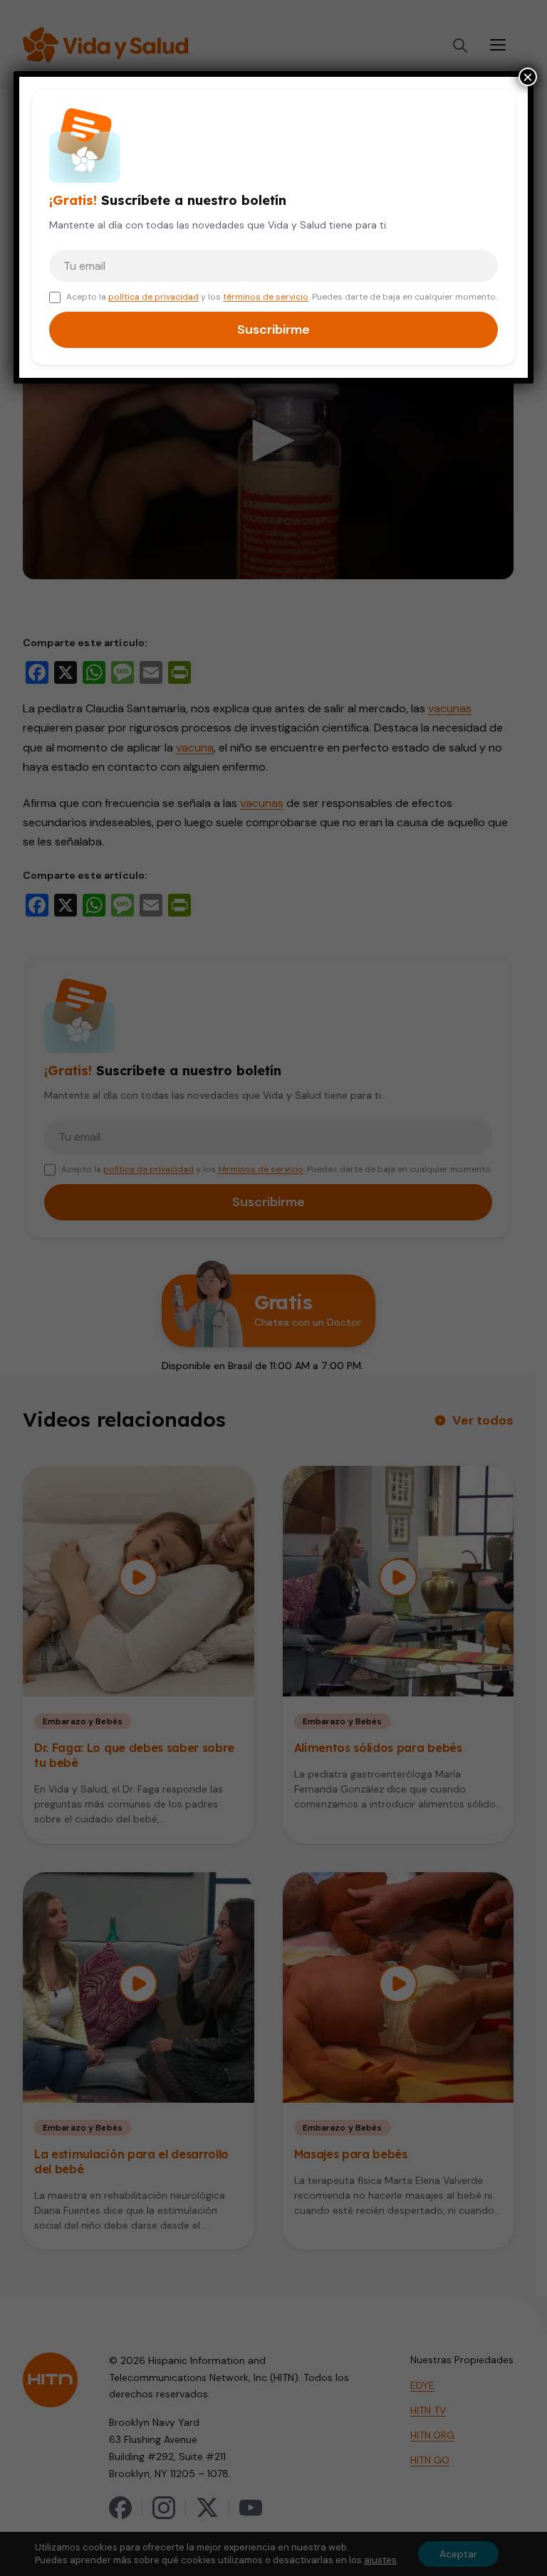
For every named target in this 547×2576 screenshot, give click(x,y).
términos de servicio (266, 297)
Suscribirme (273, 329)
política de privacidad (153, 297)
